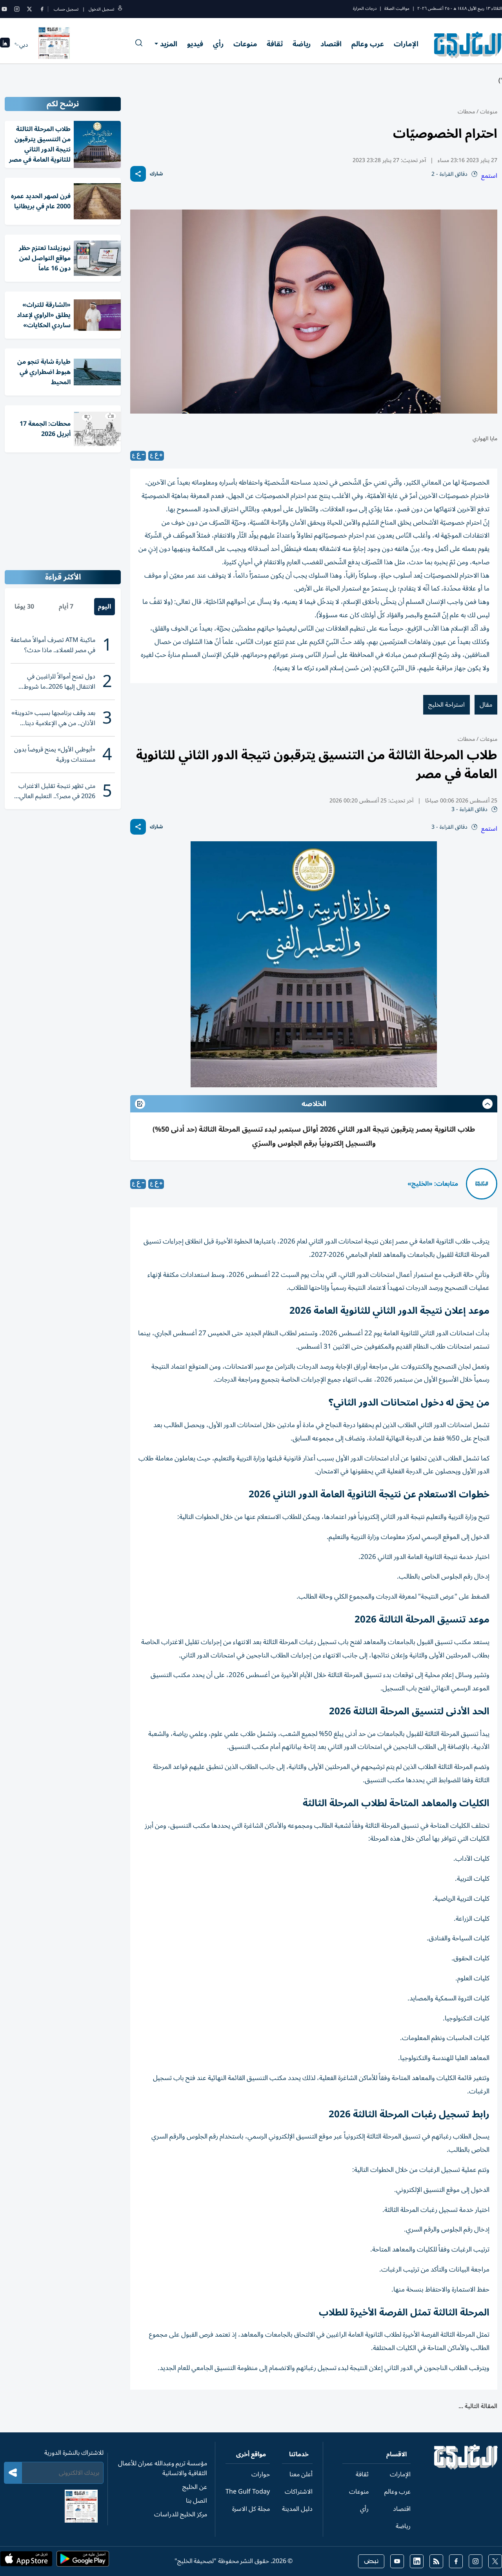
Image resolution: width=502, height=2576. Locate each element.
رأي (218, 44)
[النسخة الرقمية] (54, 45)
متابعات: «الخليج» (433, 1184)
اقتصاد (331, 44)
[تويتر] (29, 9)
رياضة (302, 44)
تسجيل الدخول (101, 9)
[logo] (468, 45)
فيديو (195, 44)
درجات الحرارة (365, 8)
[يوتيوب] (4, 9)
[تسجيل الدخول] (120, 9)
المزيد (169, 44)
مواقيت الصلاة (397, 8)
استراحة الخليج (447, 705)
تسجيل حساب (66, 9)
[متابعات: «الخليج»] (482, 1184)
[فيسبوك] (42, 9)
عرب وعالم (368, 44)
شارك (156, 174)
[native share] (138, 174)
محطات (466, 112)
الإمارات (406, 44)
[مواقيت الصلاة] (5, 45)
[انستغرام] (17, 9)
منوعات (245, 44)
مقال (486, 705)
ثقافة (275, 44)
